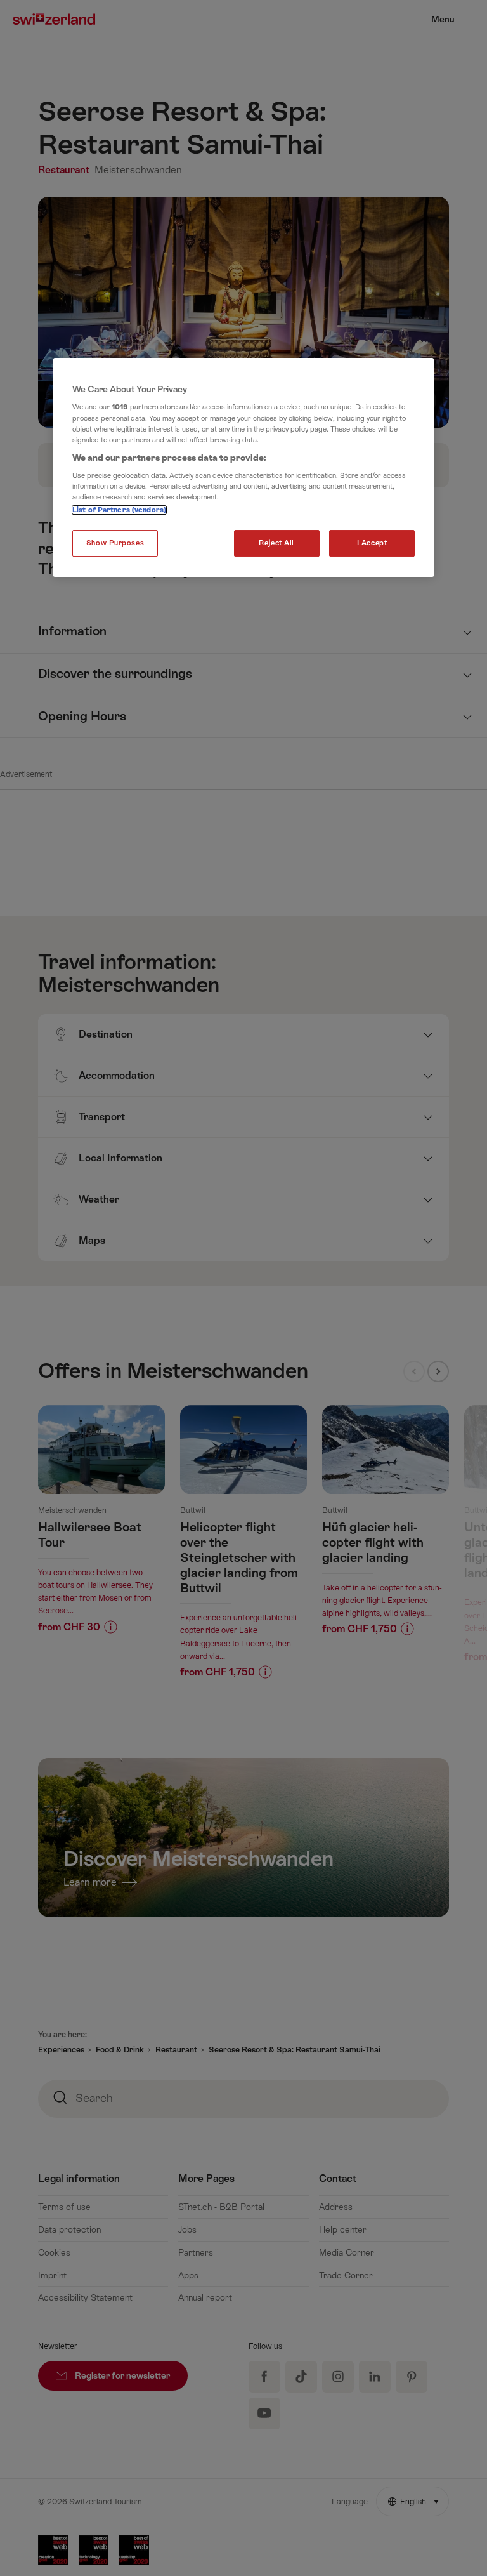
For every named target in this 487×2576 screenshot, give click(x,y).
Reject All (276, 544)
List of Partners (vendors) (119, 511)
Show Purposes (115, 544)
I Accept (372, 544)
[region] (243, 468)
